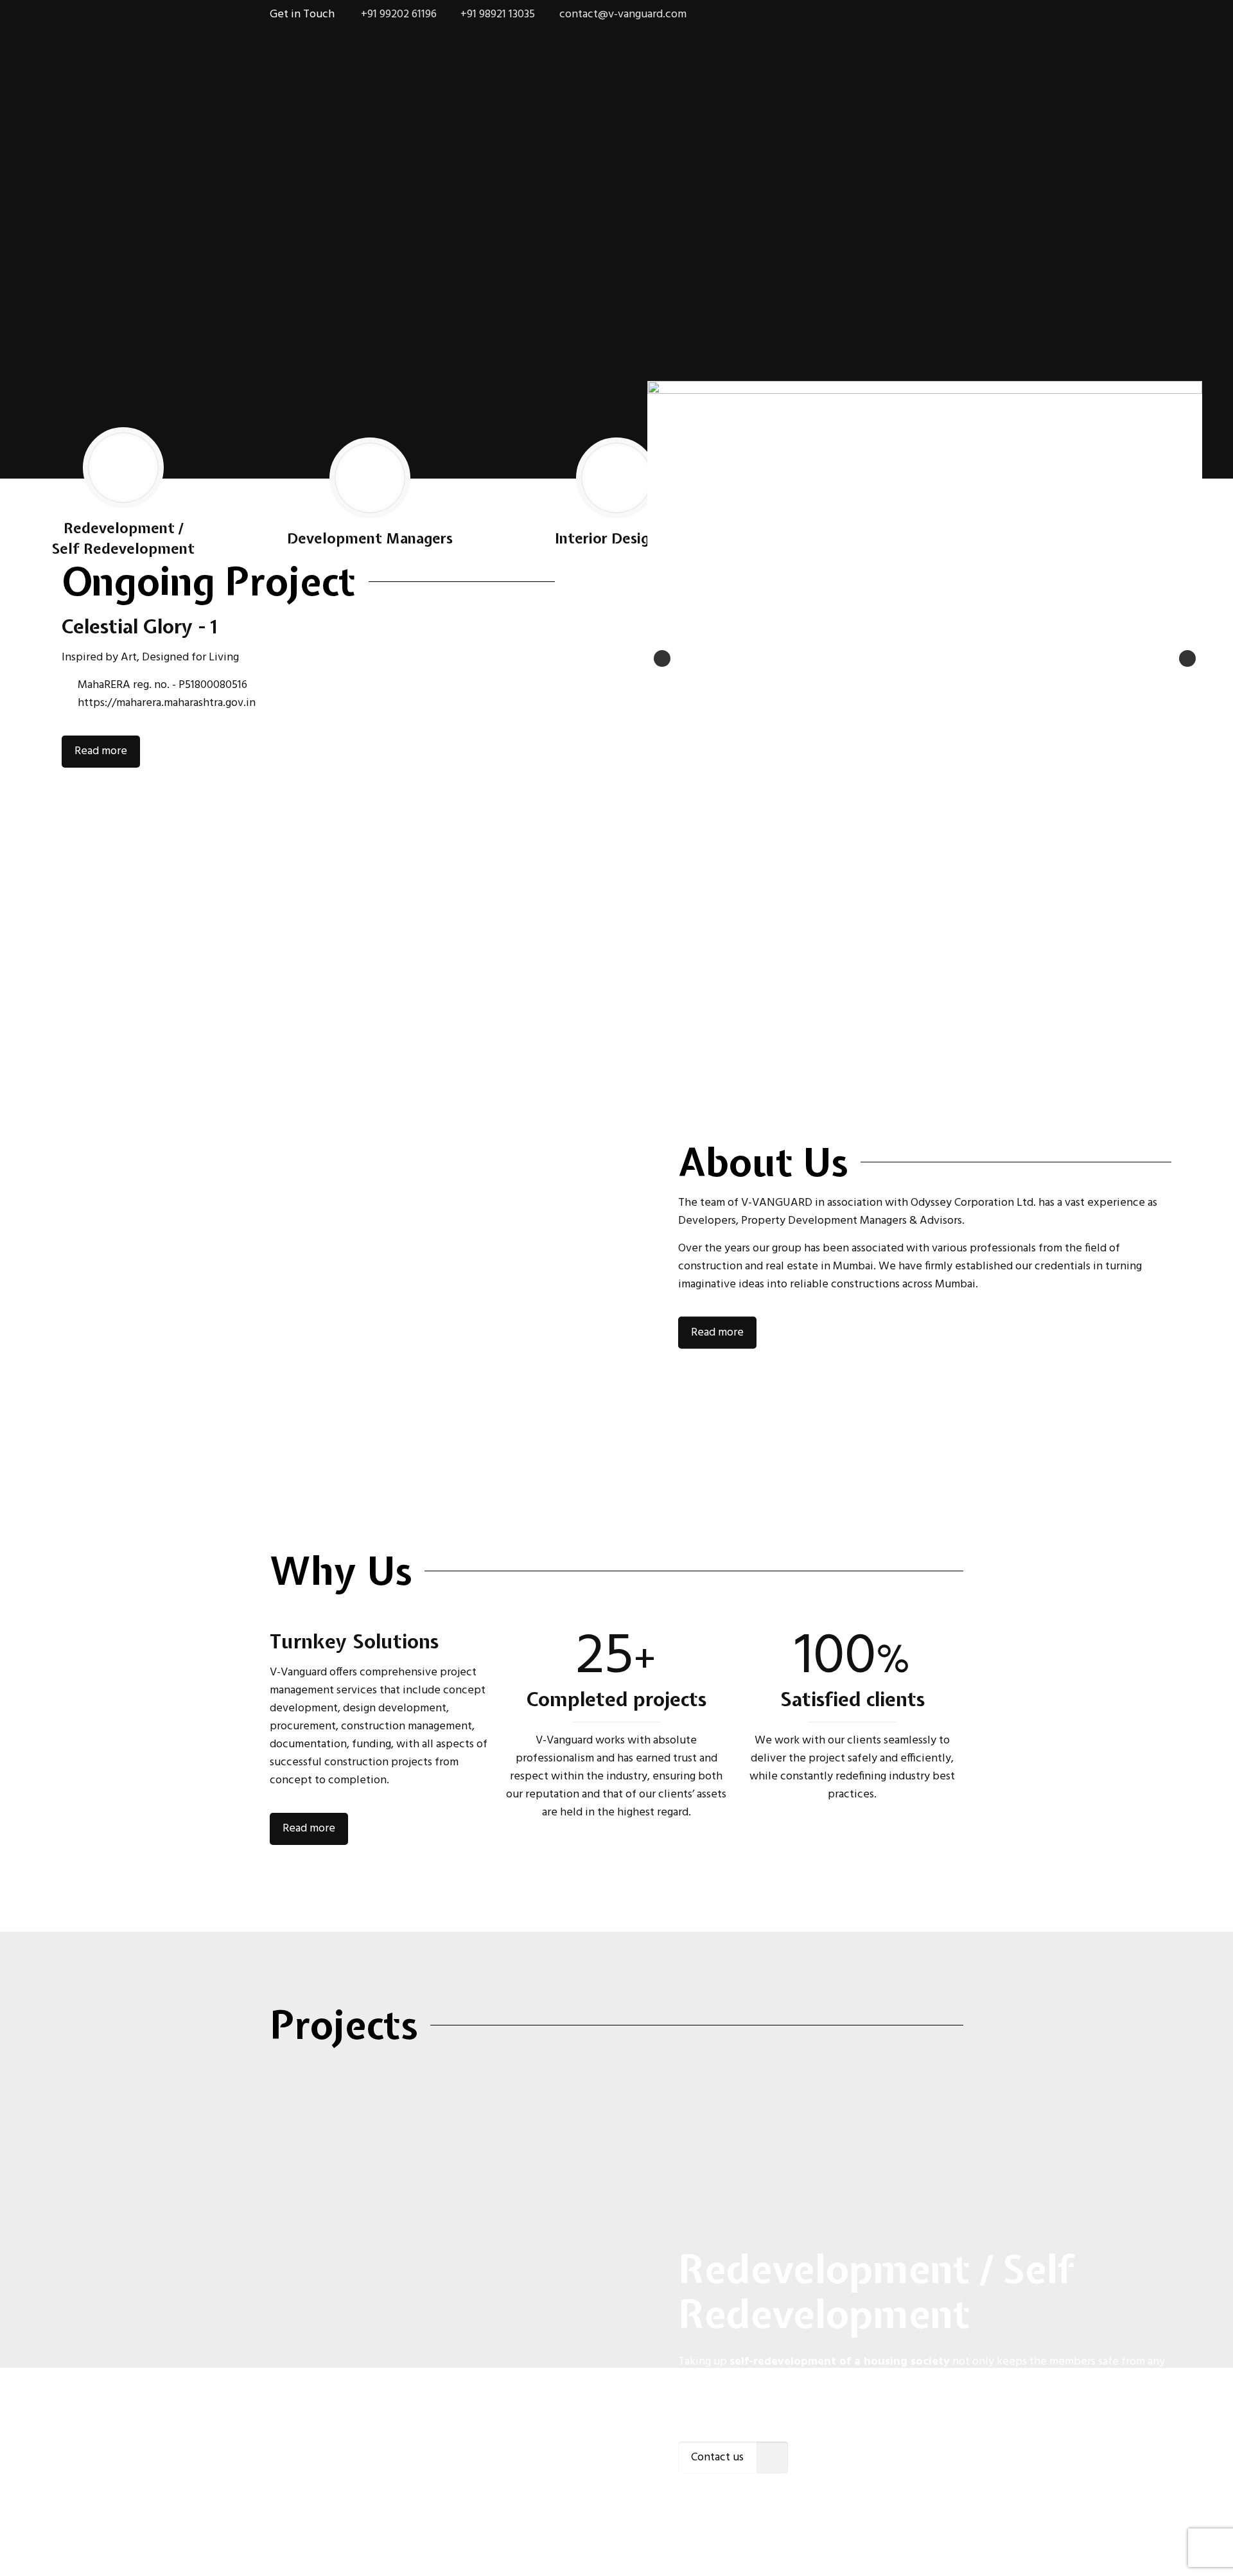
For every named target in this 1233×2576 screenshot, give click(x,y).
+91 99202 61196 (398, 14)
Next (1187, 658)
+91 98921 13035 (498, 14)
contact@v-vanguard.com (623, 14)
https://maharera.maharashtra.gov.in (167, 703)
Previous (662, 658)
